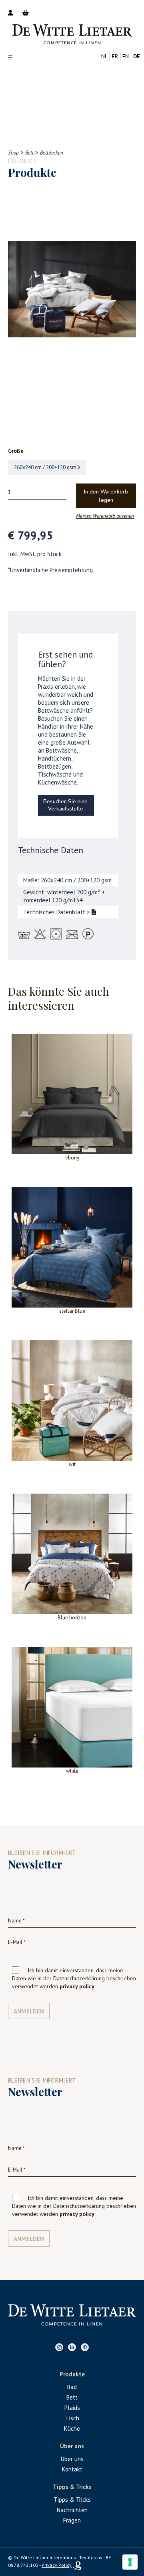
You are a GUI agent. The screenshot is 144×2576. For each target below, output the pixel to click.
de (137, 56)
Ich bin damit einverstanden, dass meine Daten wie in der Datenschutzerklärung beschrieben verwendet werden (74, 1978)
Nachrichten (72, 2510)
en (126, 56)
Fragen (72, 2520)
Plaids (72, 2408)
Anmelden (29, 2011)
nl (104, 56)
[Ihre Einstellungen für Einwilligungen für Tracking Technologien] (130, 2562)
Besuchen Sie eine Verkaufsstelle (65, 805)
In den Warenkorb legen (106, 496)
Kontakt (72, 2469)
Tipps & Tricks (72, 2500)
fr (115, 56)
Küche (72, 2428)
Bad (72, 2387)
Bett (72, 2397)
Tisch (72, 2418)
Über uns (72, 2459)
